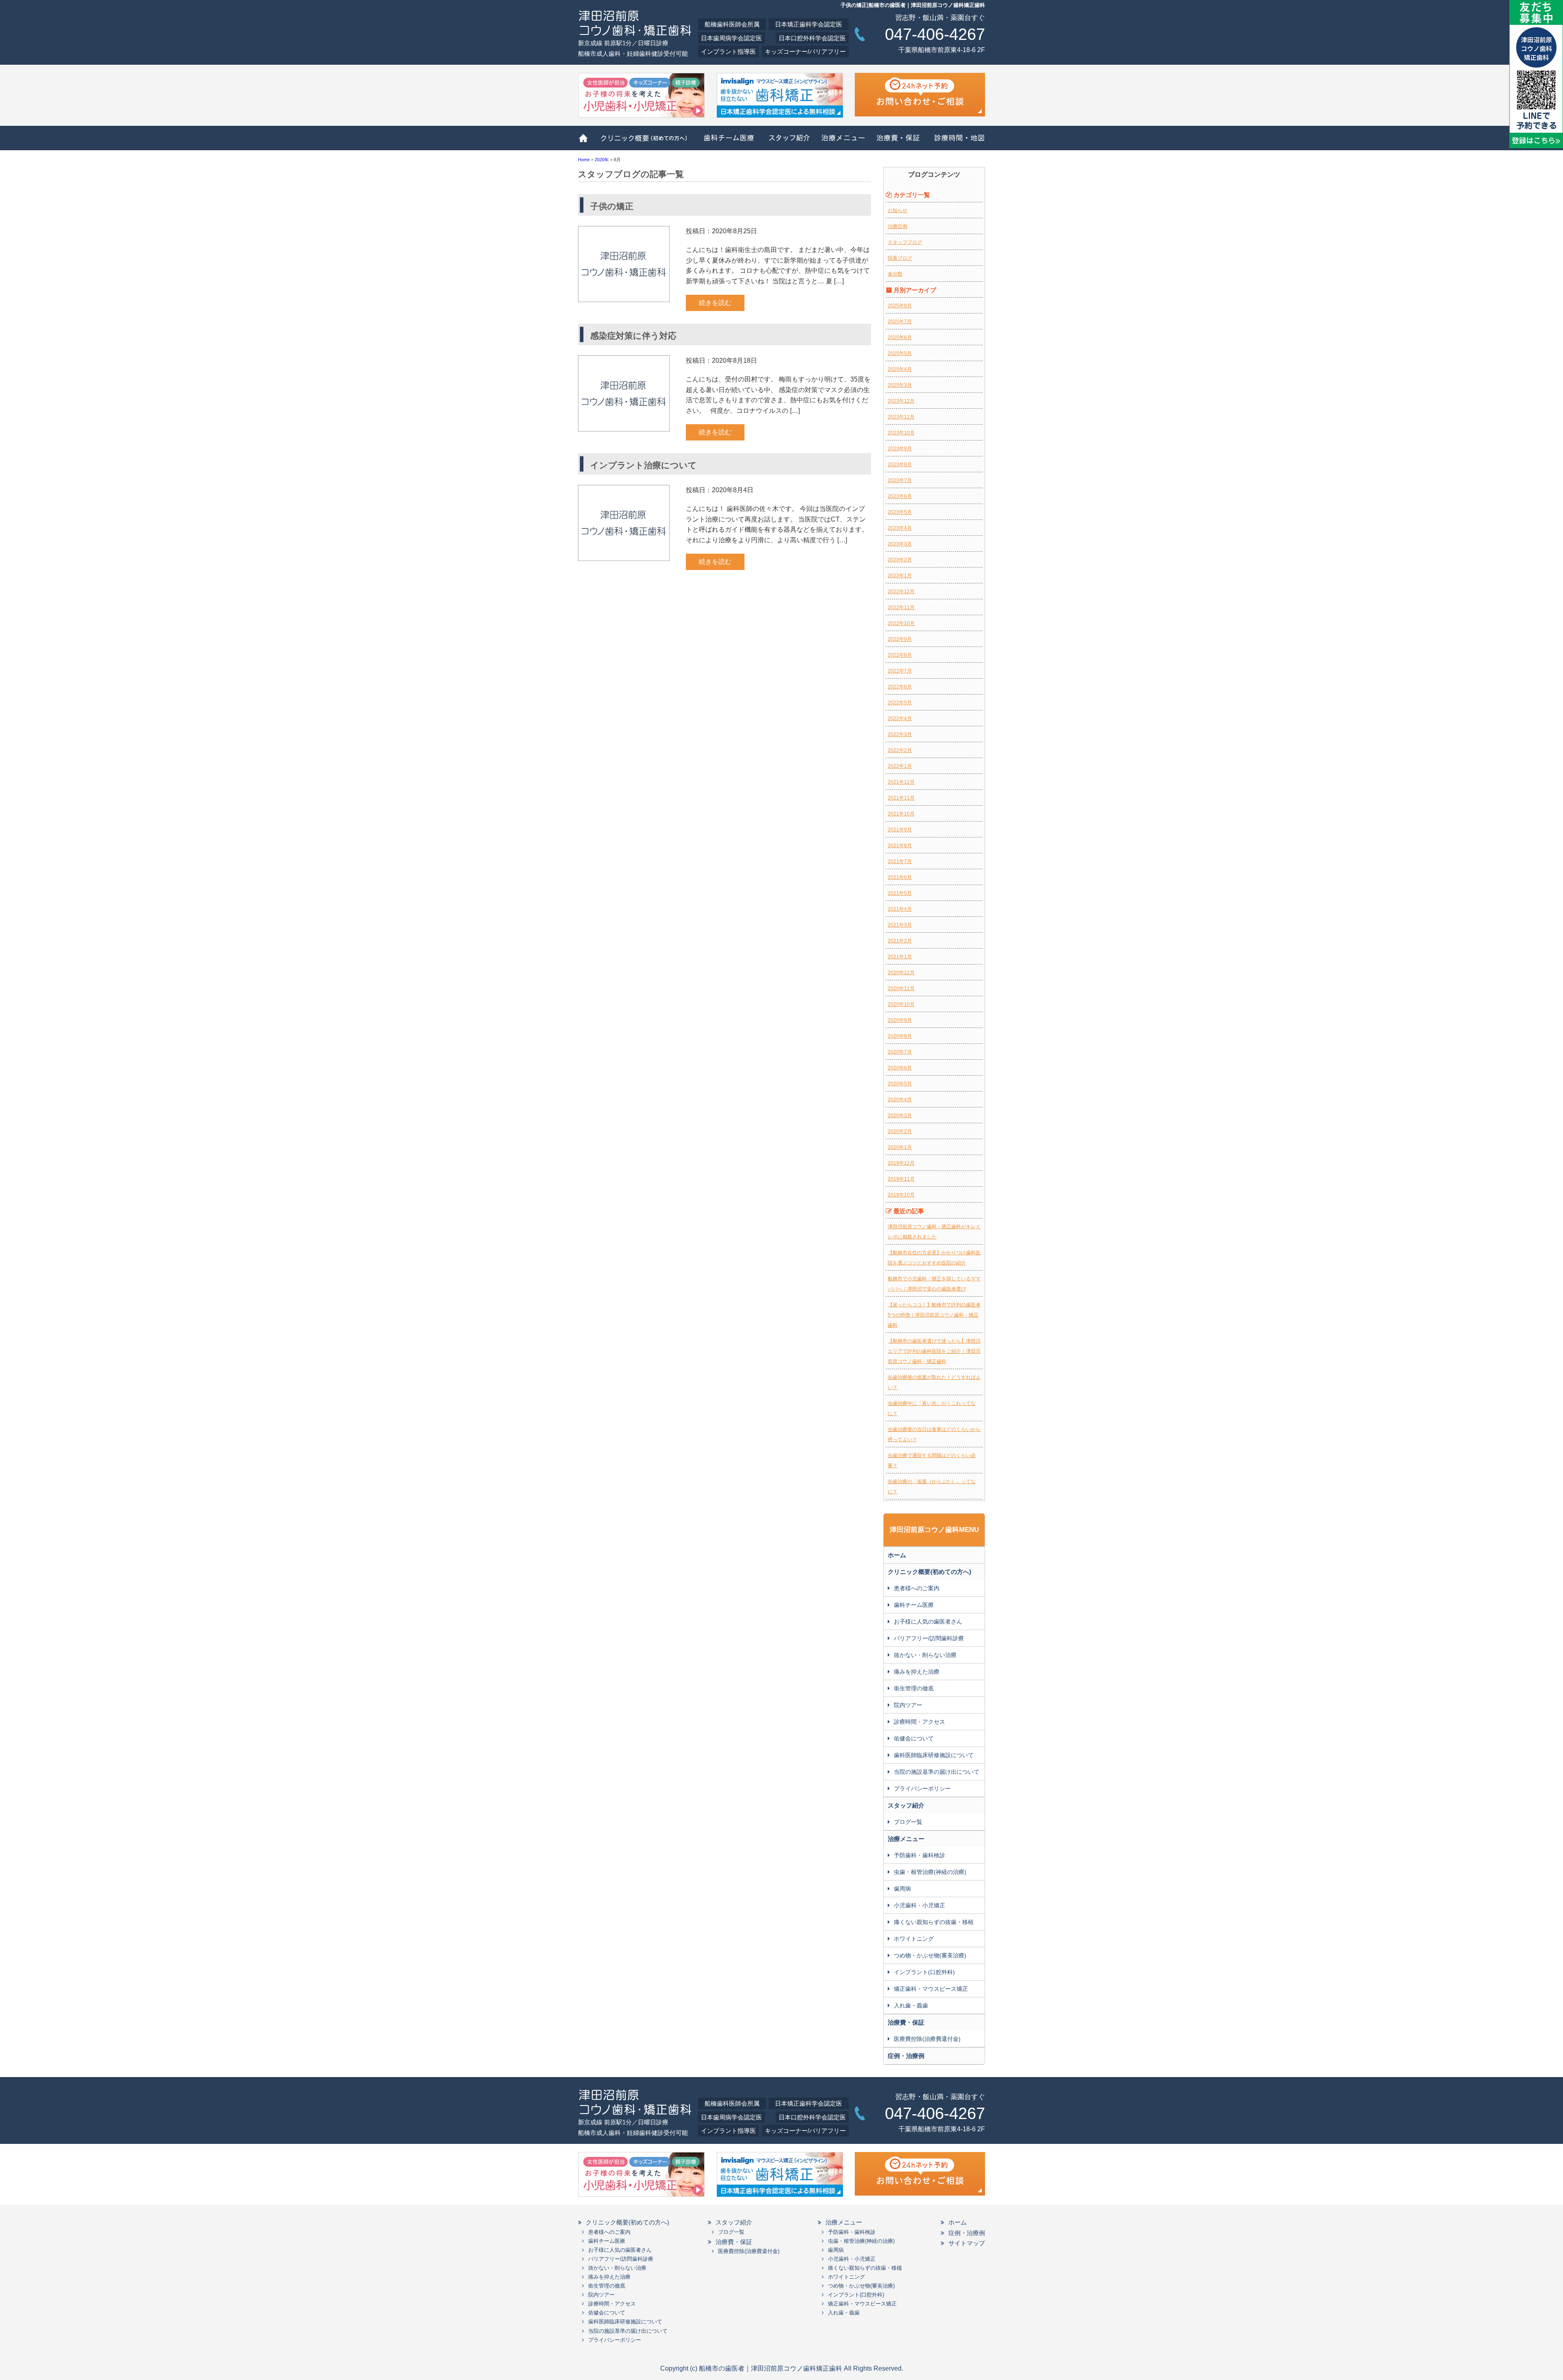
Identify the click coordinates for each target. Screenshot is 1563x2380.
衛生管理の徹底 (914, 1688)
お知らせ (898, 210)
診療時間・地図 (957, 142)
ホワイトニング (914, 1939)
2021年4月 (900, 909)
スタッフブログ (905, 242)
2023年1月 (900, 576)
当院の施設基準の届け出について (937, 1772)
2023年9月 (900, 449)
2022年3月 (900, 734)
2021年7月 (900, 861)
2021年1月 (900, 957)
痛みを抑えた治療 (917, 1672)
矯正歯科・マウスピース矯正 (931, 1989)
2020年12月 (901, 973)
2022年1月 (900, 766)
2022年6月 (900, 687)
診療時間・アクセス (919, 1722)
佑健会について (914, 1738)
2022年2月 (900, 750)
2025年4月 (900, 369)
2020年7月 (900, 1052)
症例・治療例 (906, 2056)
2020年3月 (900, 1115)
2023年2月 (900, 560)
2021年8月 (900, 846)
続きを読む (715, 303)
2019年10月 (901, 1195)
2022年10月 (901, 623)
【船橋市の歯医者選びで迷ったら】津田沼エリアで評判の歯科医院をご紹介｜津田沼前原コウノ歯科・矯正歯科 (934, 1351)
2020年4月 (900, 1100)
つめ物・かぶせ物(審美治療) (930, 1955)
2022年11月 (901, 607)
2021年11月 (901, 798)
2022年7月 (900, 671)
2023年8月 (900, 465)
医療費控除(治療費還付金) (927, 2039)
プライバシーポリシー (922, 1788)
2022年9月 (900, 639)
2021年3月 (900, 925)
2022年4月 (900, 719)
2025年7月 (900, 322)
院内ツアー (908, 1705)
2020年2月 (900, 1131)
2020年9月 (900, 1020)
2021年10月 (901, 814)
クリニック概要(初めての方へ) (644, 142)
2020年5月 (900, 1084)
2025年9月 (900, 306)
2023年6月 (900, 496)
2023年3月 (900, 544)
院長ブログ (900, 258)
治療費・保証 (899, 142)
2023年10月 (901, 433)
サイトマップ (967, 2243)
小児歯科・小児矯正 (919, 1905)
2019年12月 (901, 1163)
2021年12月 (901, 782)
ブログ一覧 (908, 1822)
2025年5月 (900, 353)
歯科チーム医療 (727, 142)
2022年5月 (900, 703)
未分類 (895, 274)
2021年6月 (900, 877)
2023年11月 (901, 417)
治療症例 (898, 226)
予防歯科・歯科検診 (919, 1855)
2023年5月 (900, 512)
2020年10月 (901, 1004)
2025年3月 (900, 385)
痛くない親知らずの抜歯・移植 (934, 1922)
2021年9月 (900, 830)
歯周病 (902, 1889)
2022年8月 (900, 655)
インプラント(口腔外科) (924, 1972)
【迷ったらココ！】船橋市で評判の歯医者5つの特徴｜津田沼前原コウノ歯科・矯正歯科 (934, 1315)
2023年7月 (900, 480)
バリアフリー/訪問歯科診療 (929, 1638)
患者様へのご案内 (917, 1588)
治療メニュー (841, 142)
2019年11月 (901, 1179)
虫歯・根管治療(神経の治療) (930, 1872)
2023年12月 (901, 401)
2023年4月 (900, 528)
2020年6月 (900, 1068)
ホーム (586, 142)
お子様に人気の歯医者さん (928, 1622)
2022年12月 (901, 592)
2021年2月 (900, 941)
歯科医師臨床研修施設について (934, 1755)
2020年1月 (900, 1147)
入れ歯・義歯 (911, 2005)
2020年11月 (901, 988)
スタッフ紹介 (786, 142)
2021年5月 (900, 893)
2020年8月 (900, 1036)
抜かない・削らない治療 (925, 1655)
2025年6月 (900, 337)
